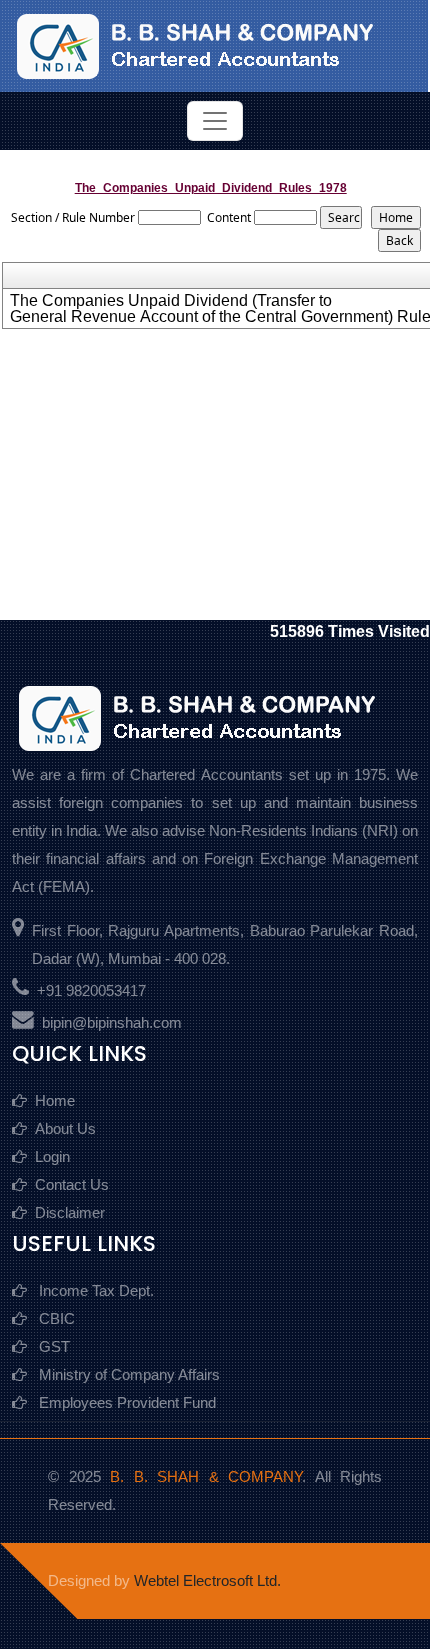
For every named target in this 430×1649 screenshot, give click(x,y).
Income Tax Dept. (94, 1290)
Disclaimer (70, 1212)
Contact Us (72, 1184)
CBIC (55, 1318)
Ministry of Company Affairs (127, 1374)
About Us (65, 1128)
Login (52, 1156)
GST (52, 1346)
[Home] (213, 44)
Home (55, 1100)
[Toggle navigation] (215, 121)
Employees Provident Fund (125, 1402)
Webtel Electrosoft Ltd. (207, 1580)
